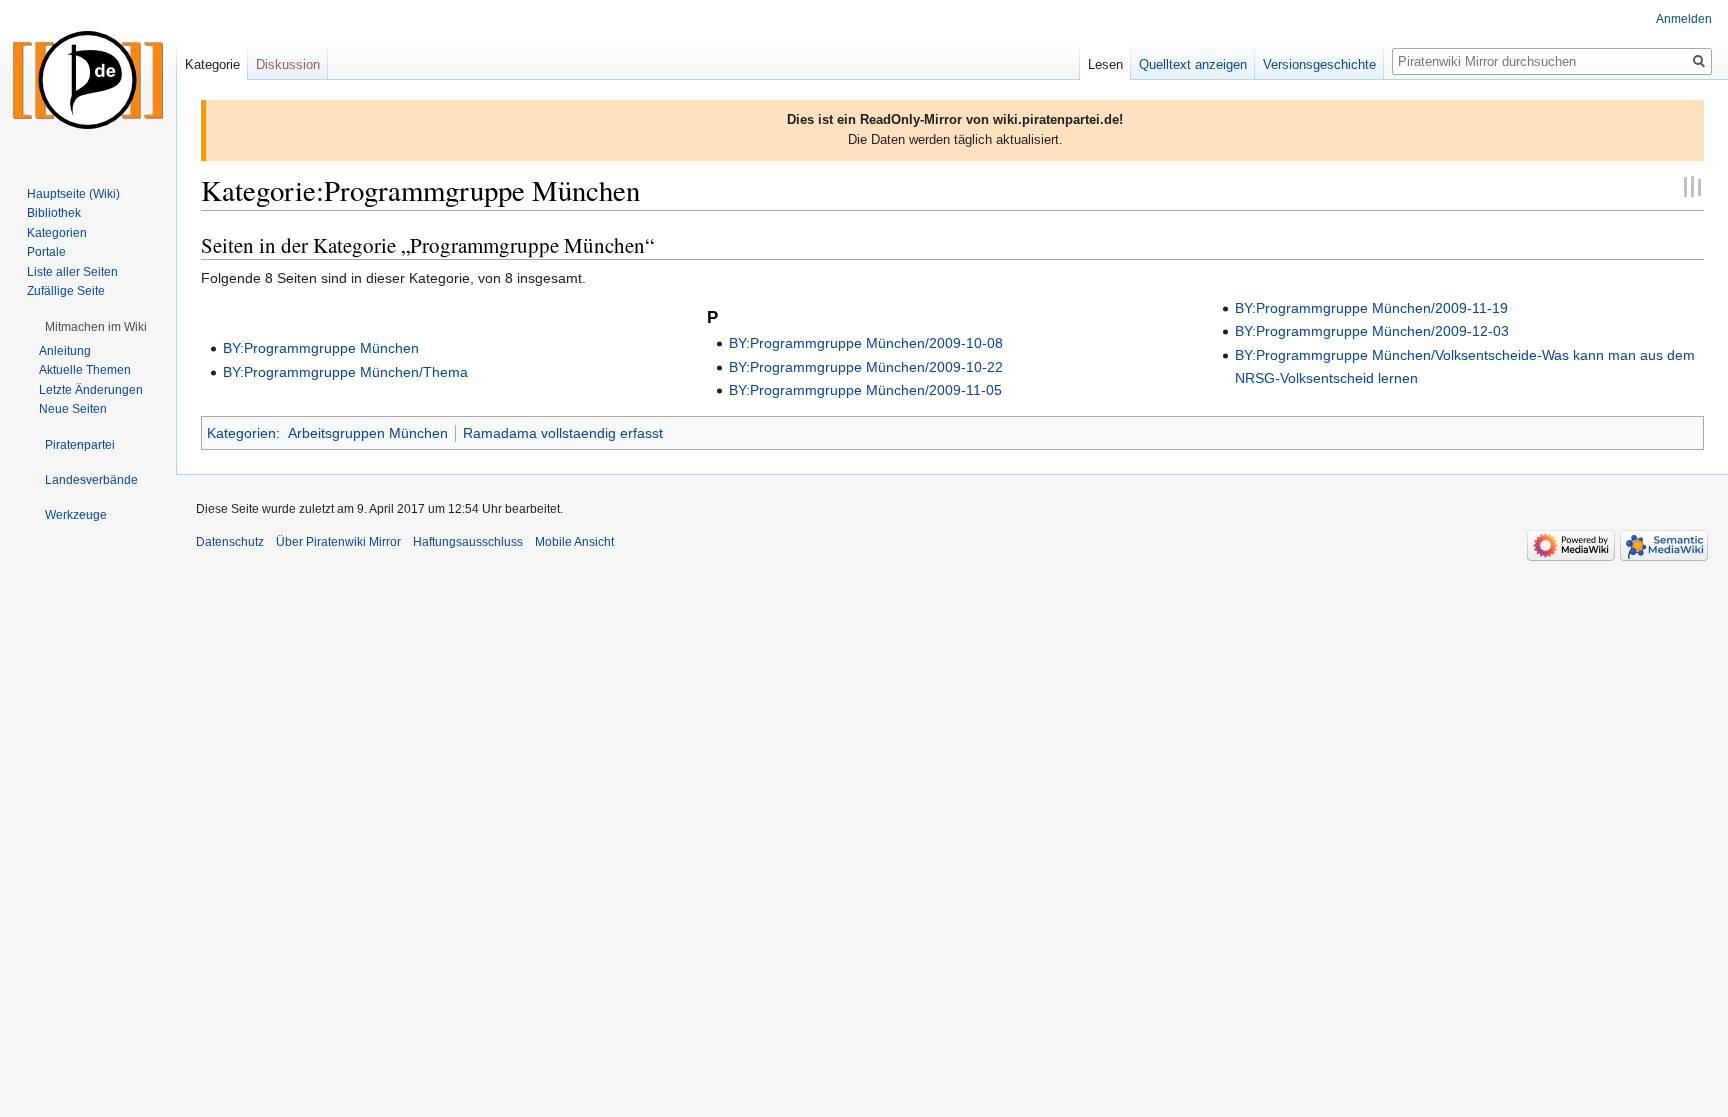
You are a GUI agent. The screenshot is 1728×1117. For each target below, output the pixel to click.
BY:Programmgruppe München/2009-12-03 (1372, 331)
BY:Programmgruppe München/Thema (345, 372)
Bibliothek (54, 213)
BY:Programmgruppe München (321, 348)
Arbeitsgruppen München (368, 433)
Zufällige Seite (66, 291)
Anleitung (65, 351)
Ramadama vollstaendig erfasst (563, 433)
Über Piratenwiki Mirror (338, 542)
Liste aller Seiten (72, 272)
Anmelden (1684, 19)
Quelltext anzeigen (1193, 64)
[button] (96, 327)
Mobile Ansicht (574, 542)
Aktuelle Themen (85, 370)
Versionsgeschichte (1319, 64)
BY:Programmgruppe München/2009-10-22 (866, 367)
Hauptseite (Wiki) (73, 194)
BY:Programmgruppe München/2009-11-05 (865, 390)
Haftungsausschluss (468, 542)
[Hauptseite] (88, 80)
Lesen (1105, 64)
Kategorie (212, 64)
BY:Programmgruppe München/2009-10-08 (866, 343)
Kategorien (241, 433)
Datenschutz (230, 542)
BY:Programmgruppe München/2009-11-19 (1371, 308)
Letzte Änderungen (91, 390)
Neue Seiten (73, 409)
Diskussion (288, 64)
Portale (46, 252)
